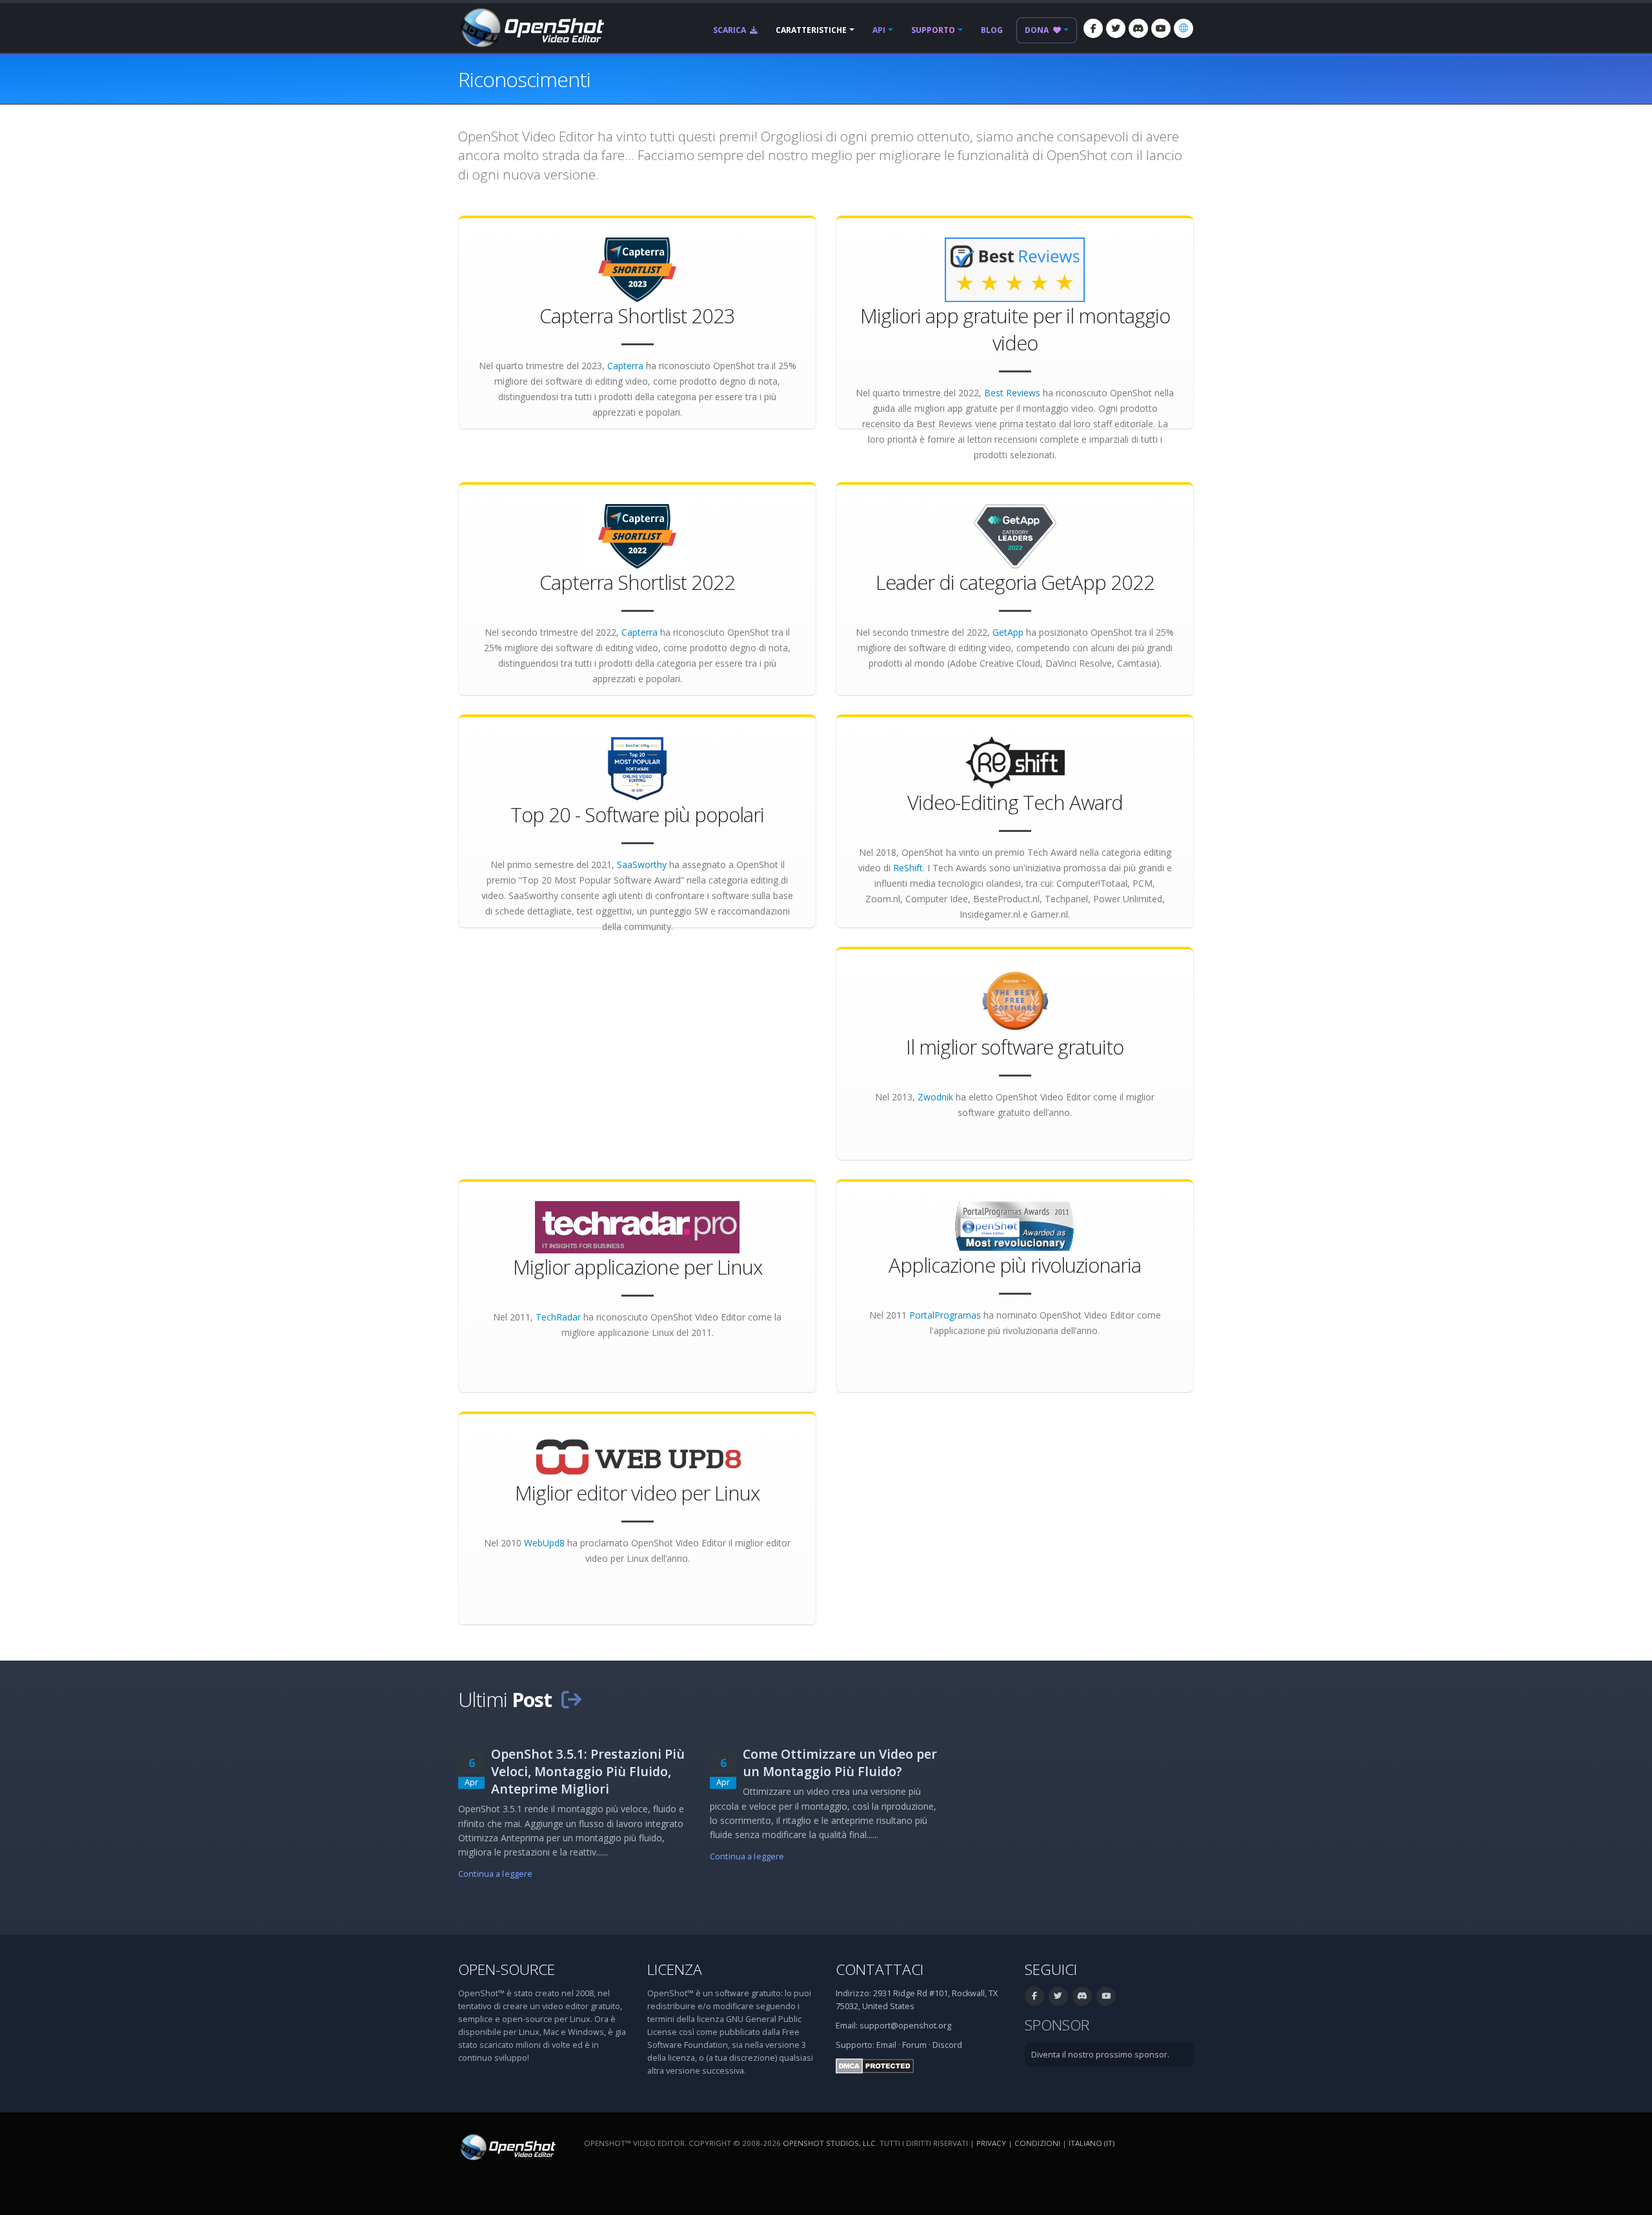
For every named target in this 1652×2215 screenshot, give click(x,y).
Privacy (991, 2143)
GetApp (1008, 632)
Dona (1038, 30)
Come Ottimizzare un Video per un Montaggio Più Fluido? (840, 1763)
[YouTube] (1161, 28)
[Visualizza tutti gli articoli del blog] (571, 1699)
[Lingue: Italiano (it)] (1184, 28)
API (879, 30)
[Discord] (1138, 28)
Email (886, 2045)
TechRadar (558, 1317)
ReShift (908, 868)
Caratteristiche (811, 30)
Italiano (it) (1092, 2143)
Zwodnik (935, 1097)
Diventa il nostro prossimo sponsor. (1100, 2055)
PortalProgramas (945, 1315)
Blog (992, 30)
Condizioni (1037, 2143)
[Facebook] (1093, 28)
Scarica (730, 30)
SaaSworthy (642, 865)
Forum (914, 2045)
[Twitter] (1116, 28)
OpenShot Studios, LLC (829, 2143)
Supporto (933, 30)
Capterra (625, 366)
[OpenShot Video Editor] (531, 27)
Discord (947, 2045)
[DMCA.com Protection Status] (875, 2066)
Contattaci (880, 1969)
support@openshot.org (905, 2026)
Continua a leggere (495, 1874)
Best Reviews (1012, 393)
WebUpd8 (544, 1543)
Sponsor (1057, 2025)
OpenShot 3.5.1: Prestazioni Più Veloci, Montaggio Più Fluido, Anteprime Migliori (588, 1771)
